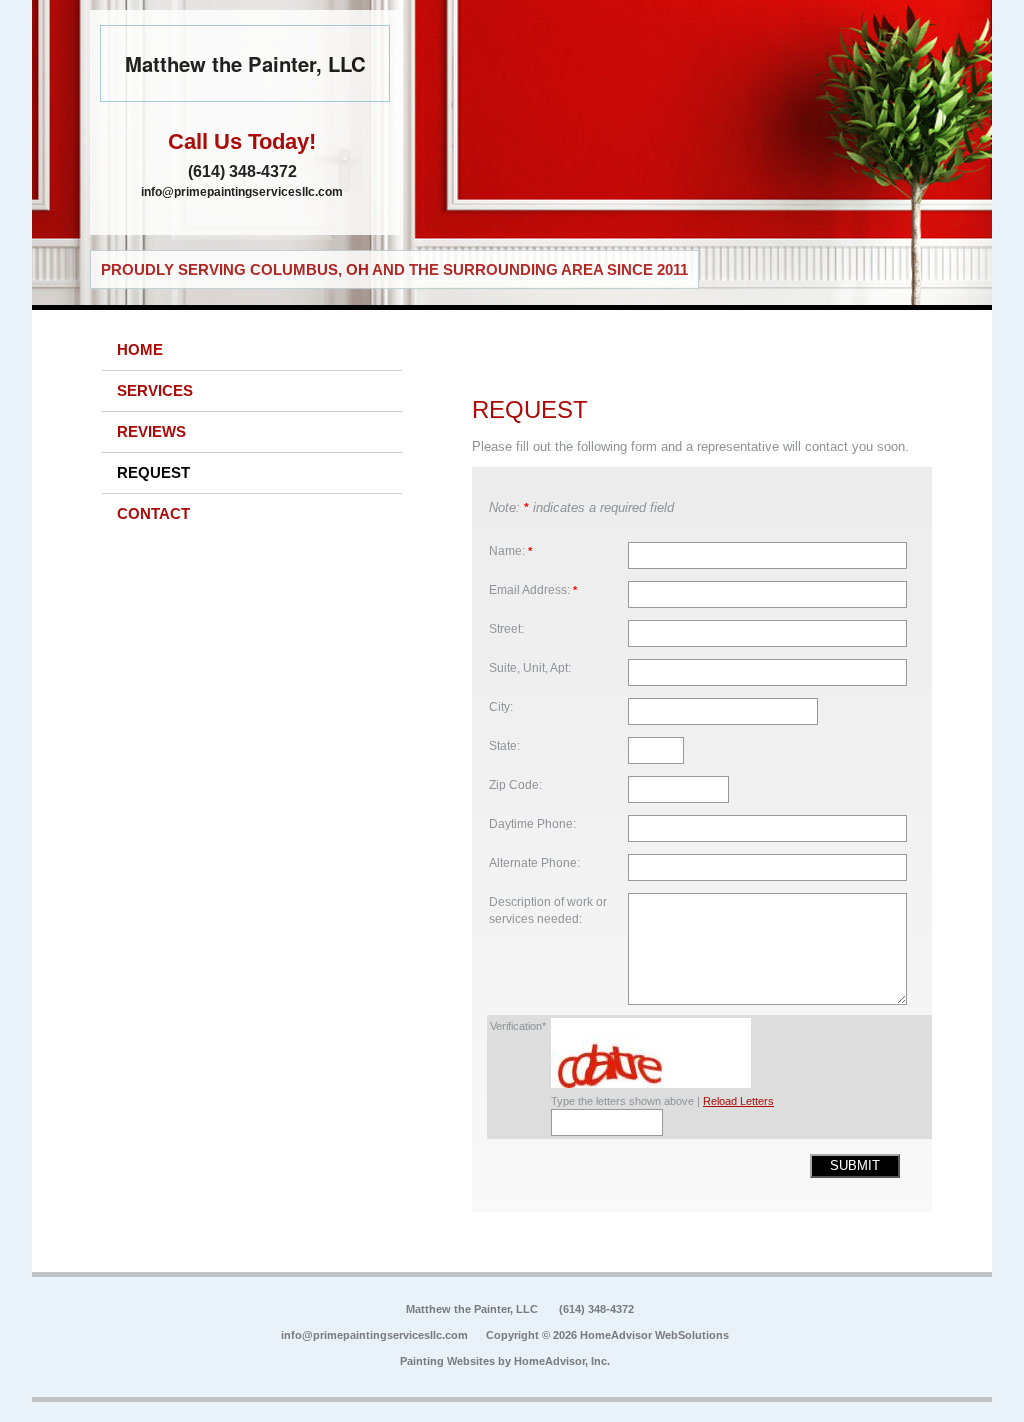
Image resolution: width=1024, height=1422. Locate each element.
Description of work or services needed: (548, 910)
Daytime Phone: (532, 823)
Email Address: (533, 589)
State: (504, 745)
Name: (510, 550)
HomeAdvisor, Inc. (562, 1361)
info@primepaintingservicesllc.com (242, 192)
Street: (506, 628)
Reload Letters (738, 1101)
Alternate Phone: (534, 862)
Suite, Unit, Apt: (530, 667)
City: (501, 706)
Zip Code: (515, 784)
